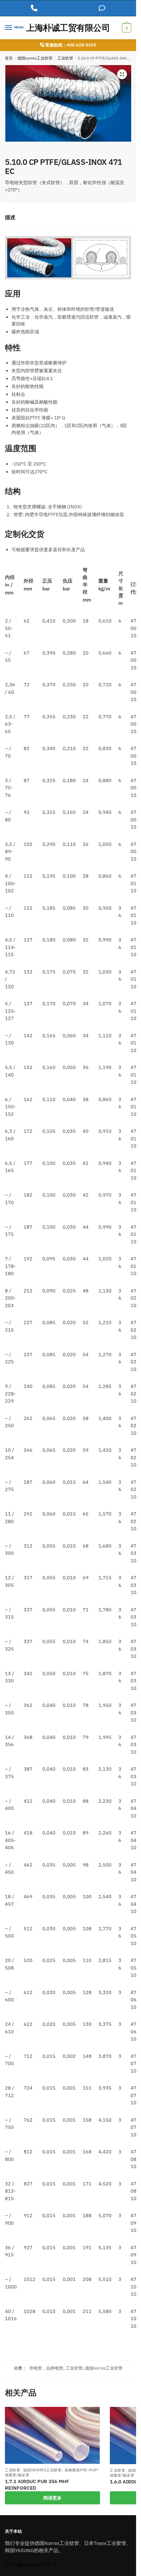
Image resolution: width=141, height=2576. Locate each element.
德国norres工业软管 (35, 58)
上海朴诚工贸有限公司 (68, 28)
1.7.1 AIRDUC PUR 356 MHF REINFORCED (37, 2485)
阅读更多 (52, 2498)
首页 (9, 58)
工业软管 (65, 58)
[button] (122, 74)
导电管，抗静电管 (46, 2368)
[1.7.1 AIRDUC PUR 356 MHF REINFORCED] (52, 2436)
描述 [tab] (10, 217)
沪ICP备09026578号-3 (30, 2565)
